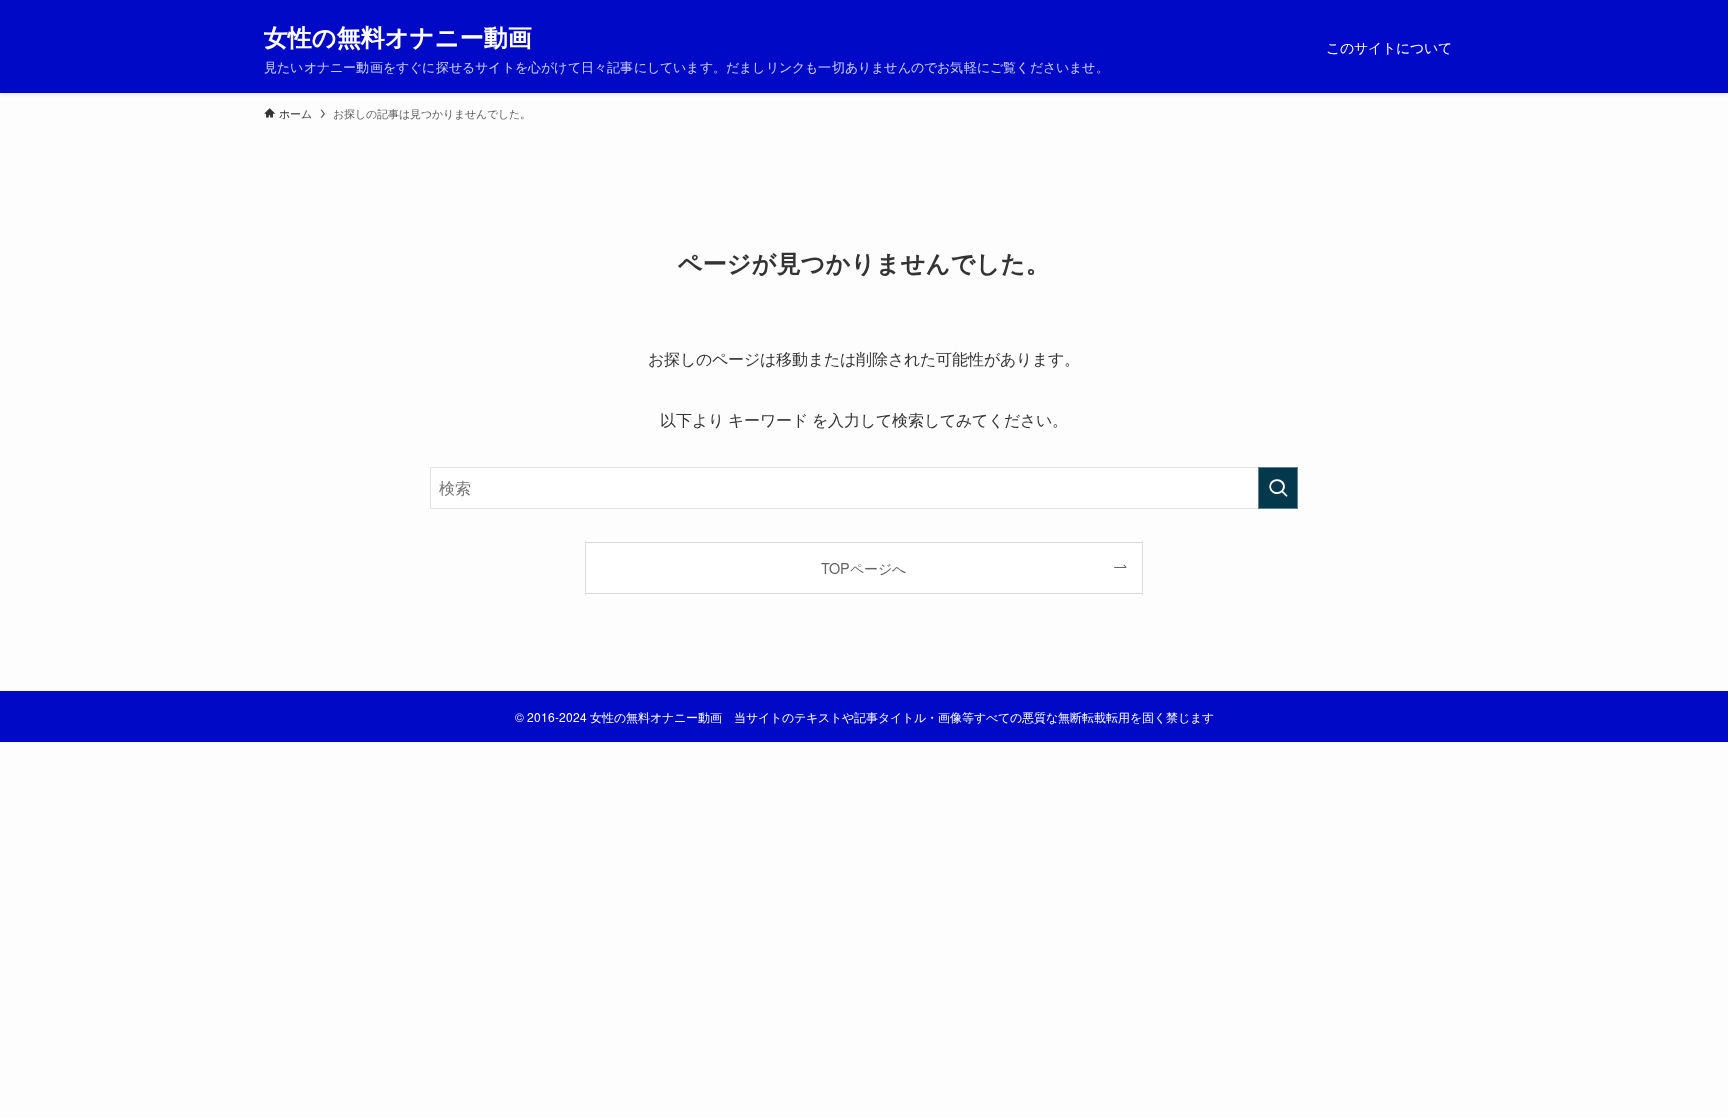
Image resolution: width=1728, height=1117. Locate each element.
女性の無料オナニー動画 (398, 36)
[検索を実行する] (1278, 488)
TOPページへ (863, 567)
